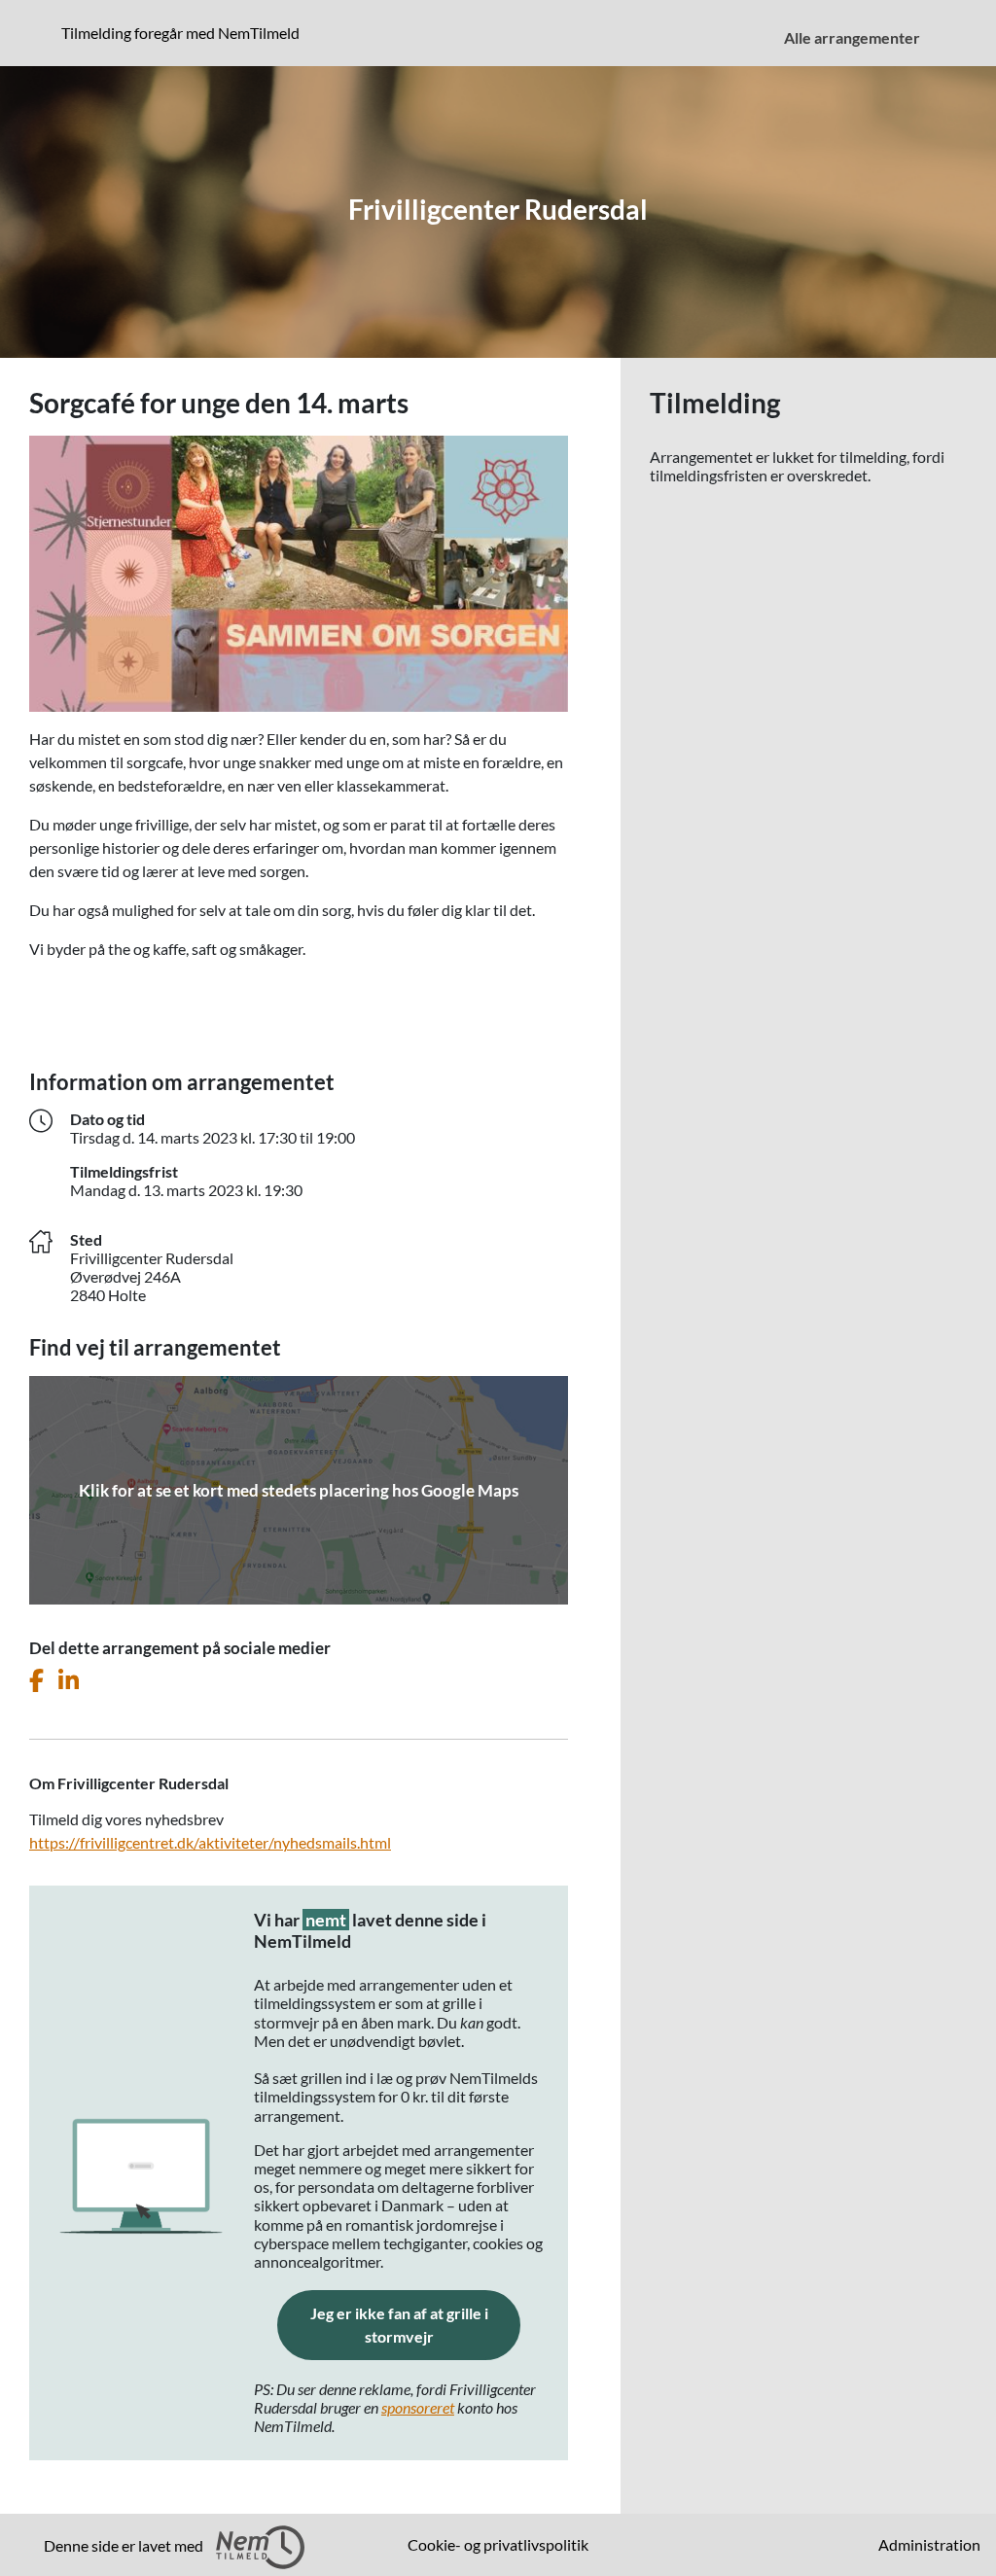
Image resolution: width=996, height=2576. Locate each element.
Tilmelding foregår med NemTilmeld (184, 32)
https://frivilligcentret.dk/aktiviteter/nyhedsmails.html (210, 1842)
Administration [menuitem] (929, 2544)
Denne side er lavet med (125, 2545)
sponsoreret (418, 2407)
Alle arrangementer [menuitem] (852, 37)
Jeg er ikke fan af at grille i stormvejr (415, 2325)
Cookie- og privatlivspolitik (498, 2544)
